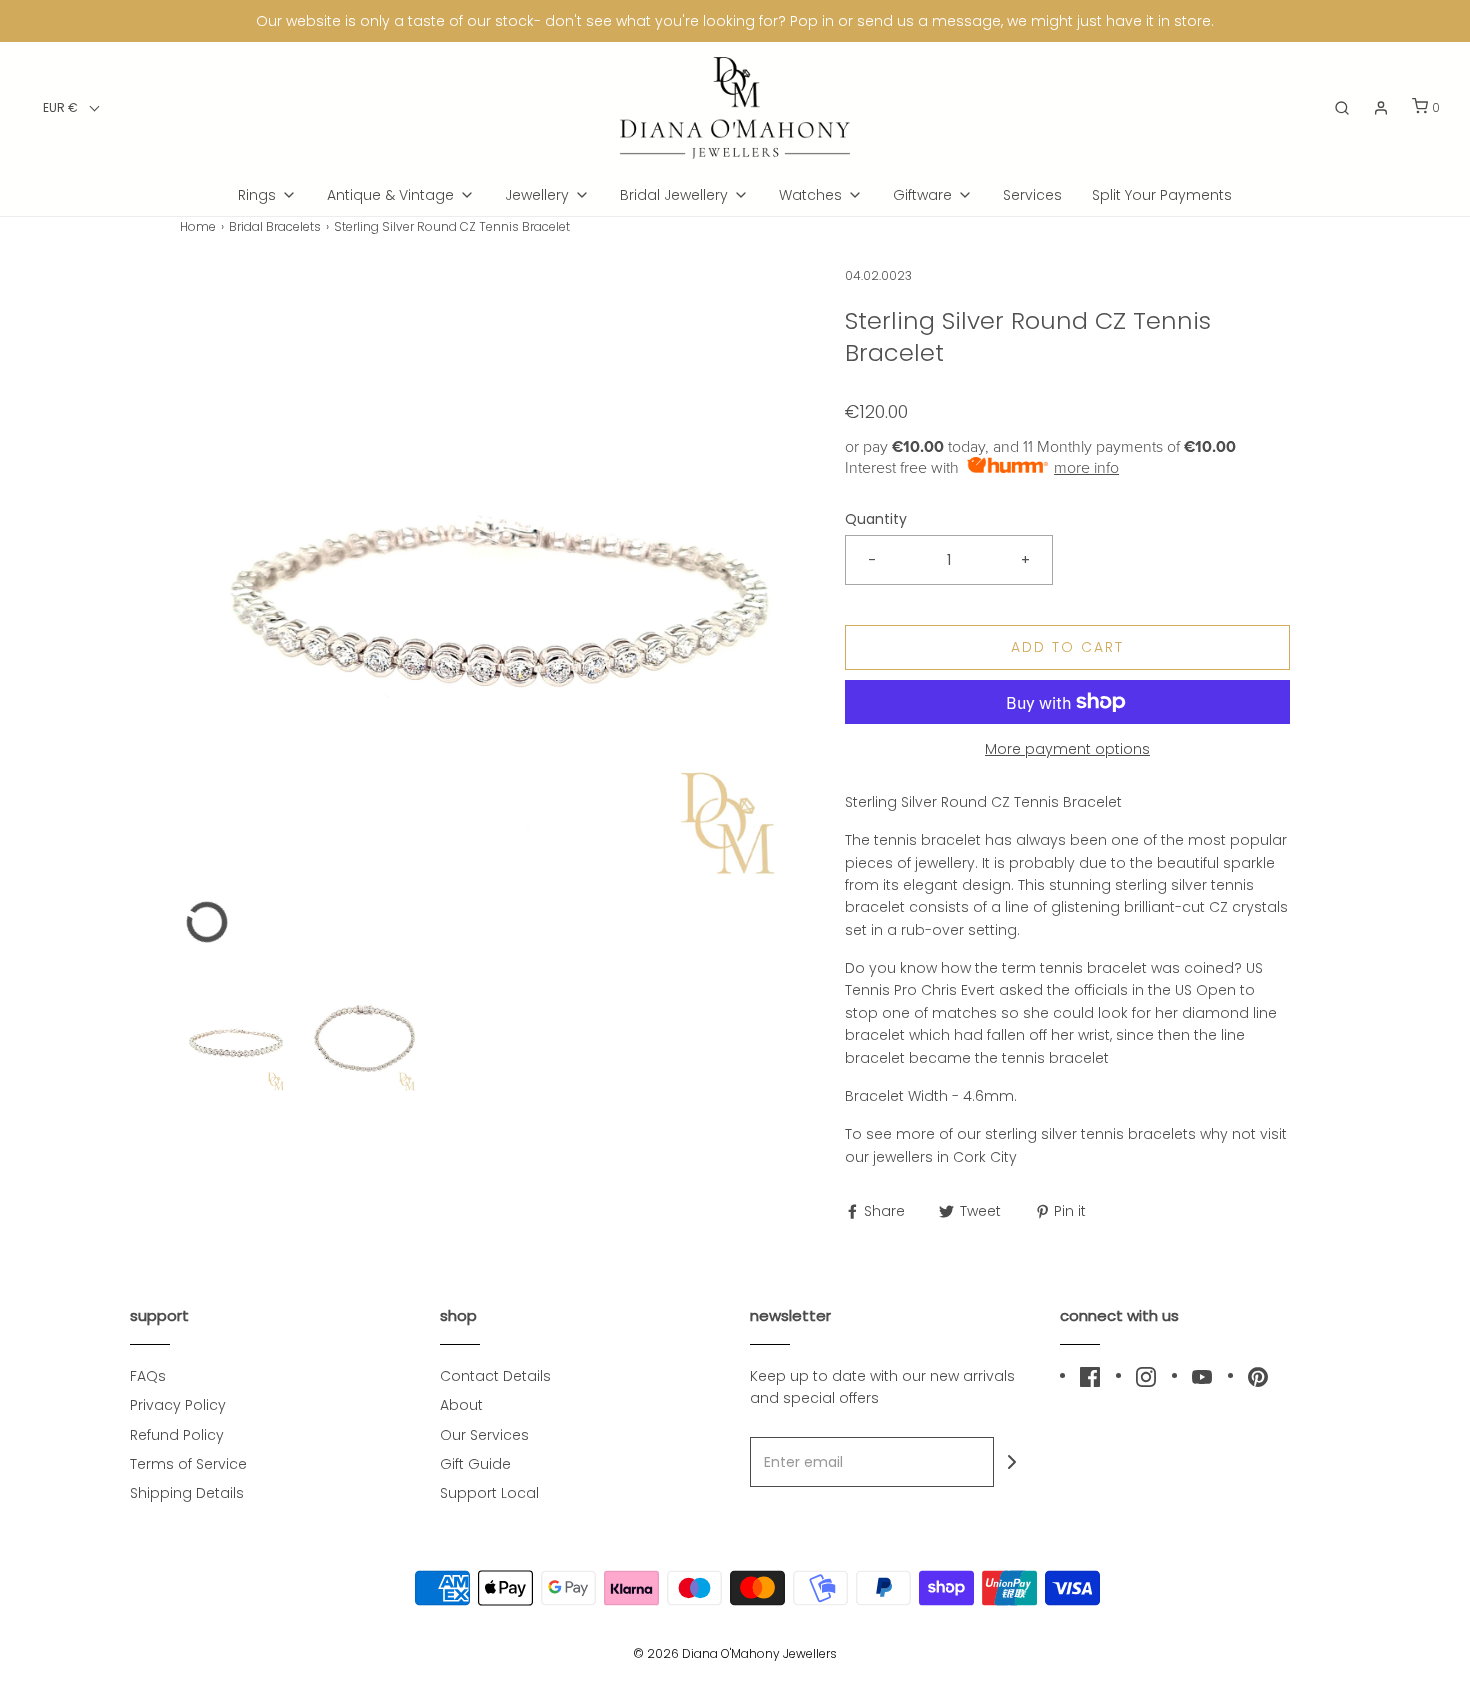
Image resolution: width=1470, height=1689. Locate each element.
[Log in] (1381, 108)
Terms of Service (188, 1464)
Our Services (484, 1435)
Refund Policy (177, 1435)
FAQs (148, 1376)
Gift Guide (475, 1464)
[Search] (1342, 108)
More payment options (1067, 749)
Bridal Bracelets (275, 226)
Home (198, 226)
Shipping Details (187, 1493)
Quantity (876, 519)
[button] (71, 107)
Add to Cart (1067, 647)
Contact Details (495, 1376)
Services (1032, 195)
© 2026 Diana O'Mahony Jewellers (735, 1653)
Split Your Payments (1162, 195)
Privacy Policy (178, 1405)
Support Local (489, 1493)
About (461, 1405)
